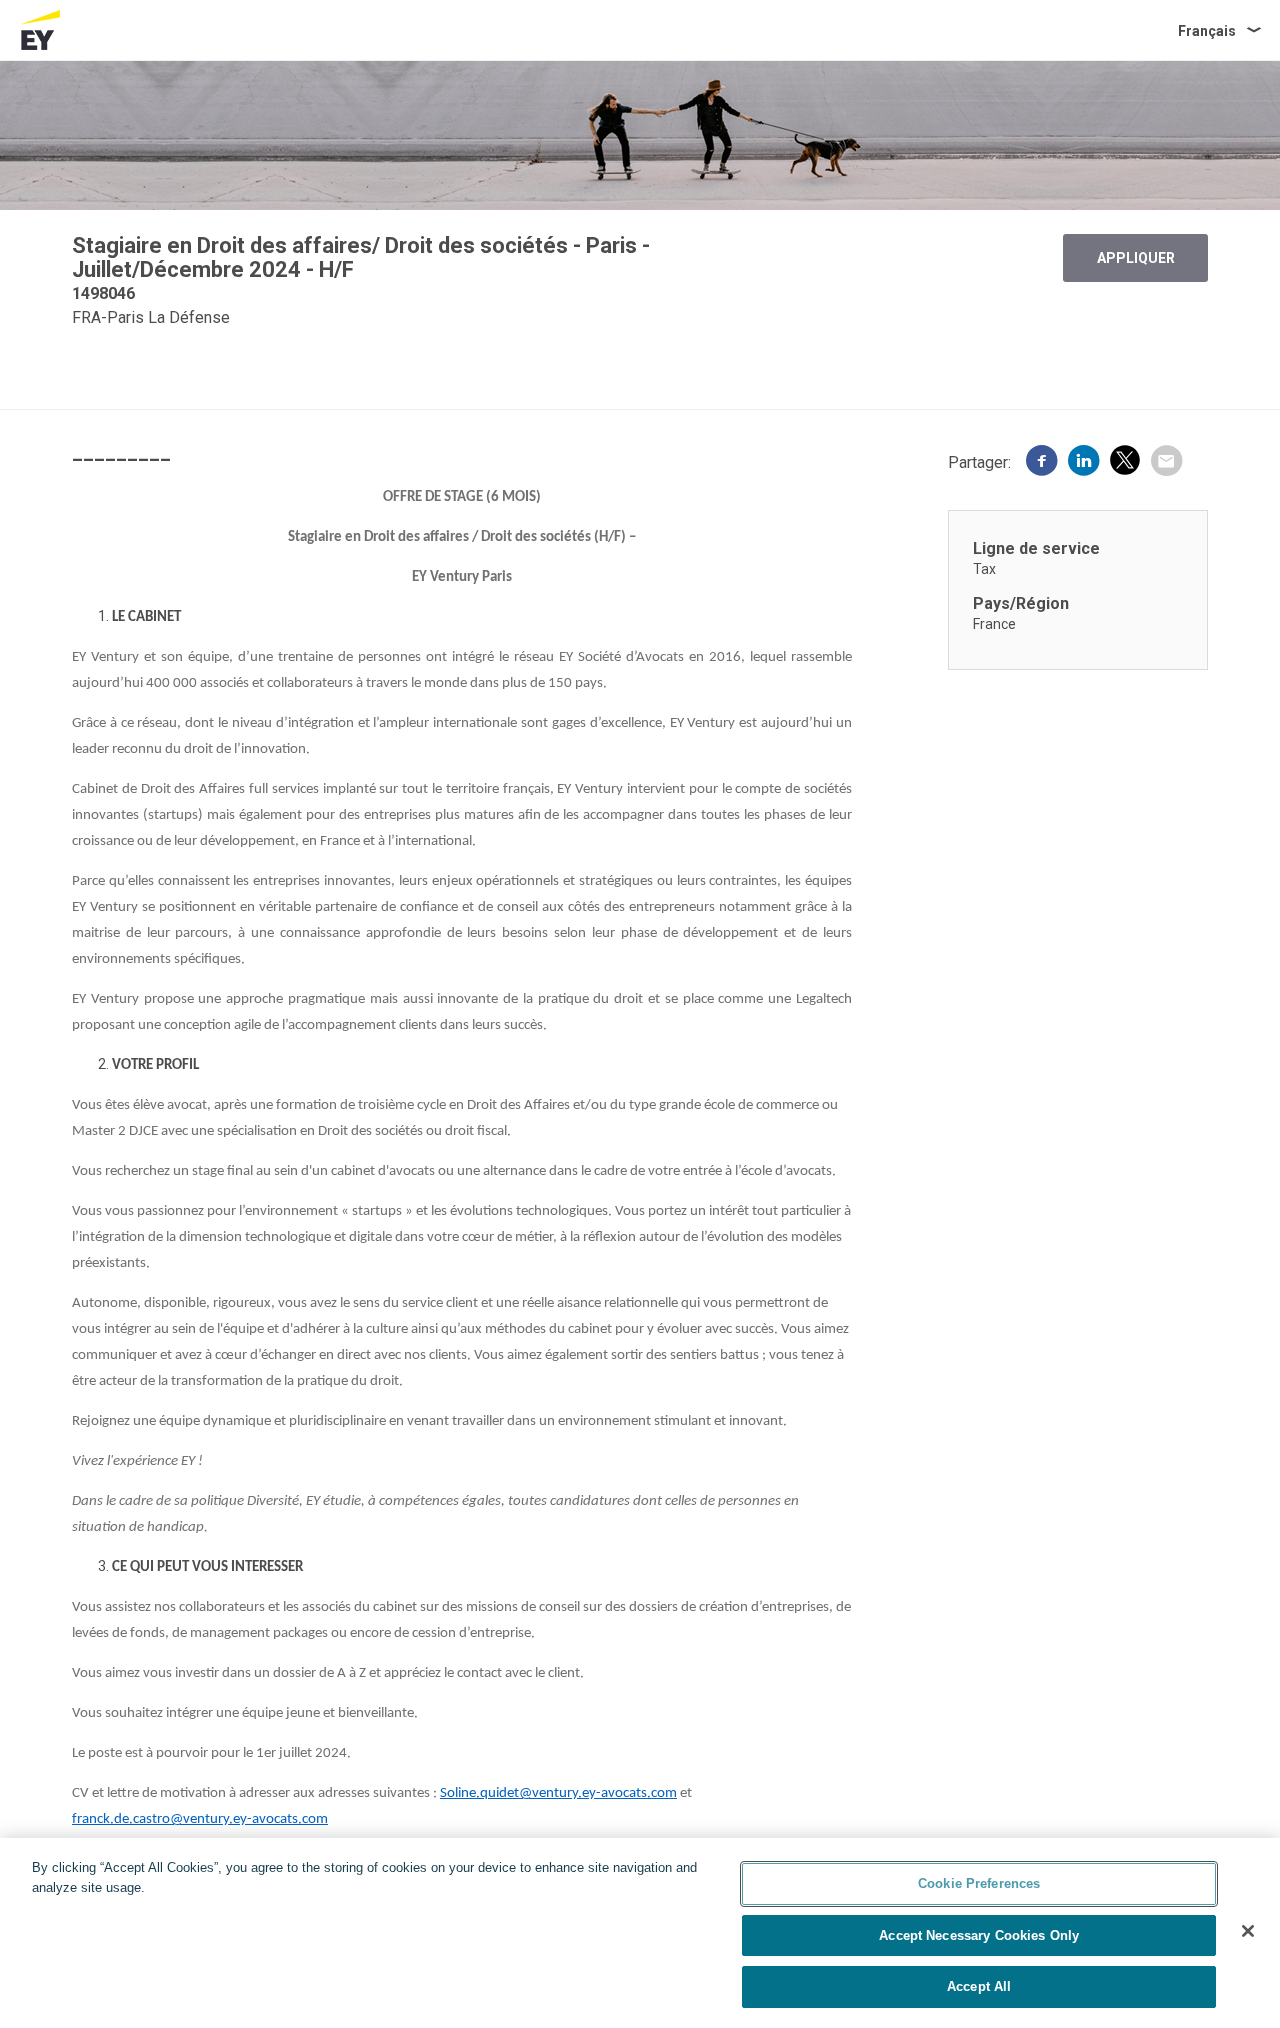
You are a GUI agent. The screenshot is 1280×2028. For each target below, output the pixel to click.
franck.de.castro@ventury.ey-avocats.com (200, 1819)
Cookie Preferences (979, 1883)
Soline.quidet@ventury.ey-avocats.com (558, 1793)
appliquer (1136, 258)
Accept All (979, 1986)
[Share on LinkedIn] (1084, 463)
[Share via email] (1166, 463)
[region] (640, 1933)
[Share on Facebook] (1042, 463)
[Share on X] (1125, 463)
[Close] (1248, 1931)
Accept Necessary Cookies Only (979, 1935)
